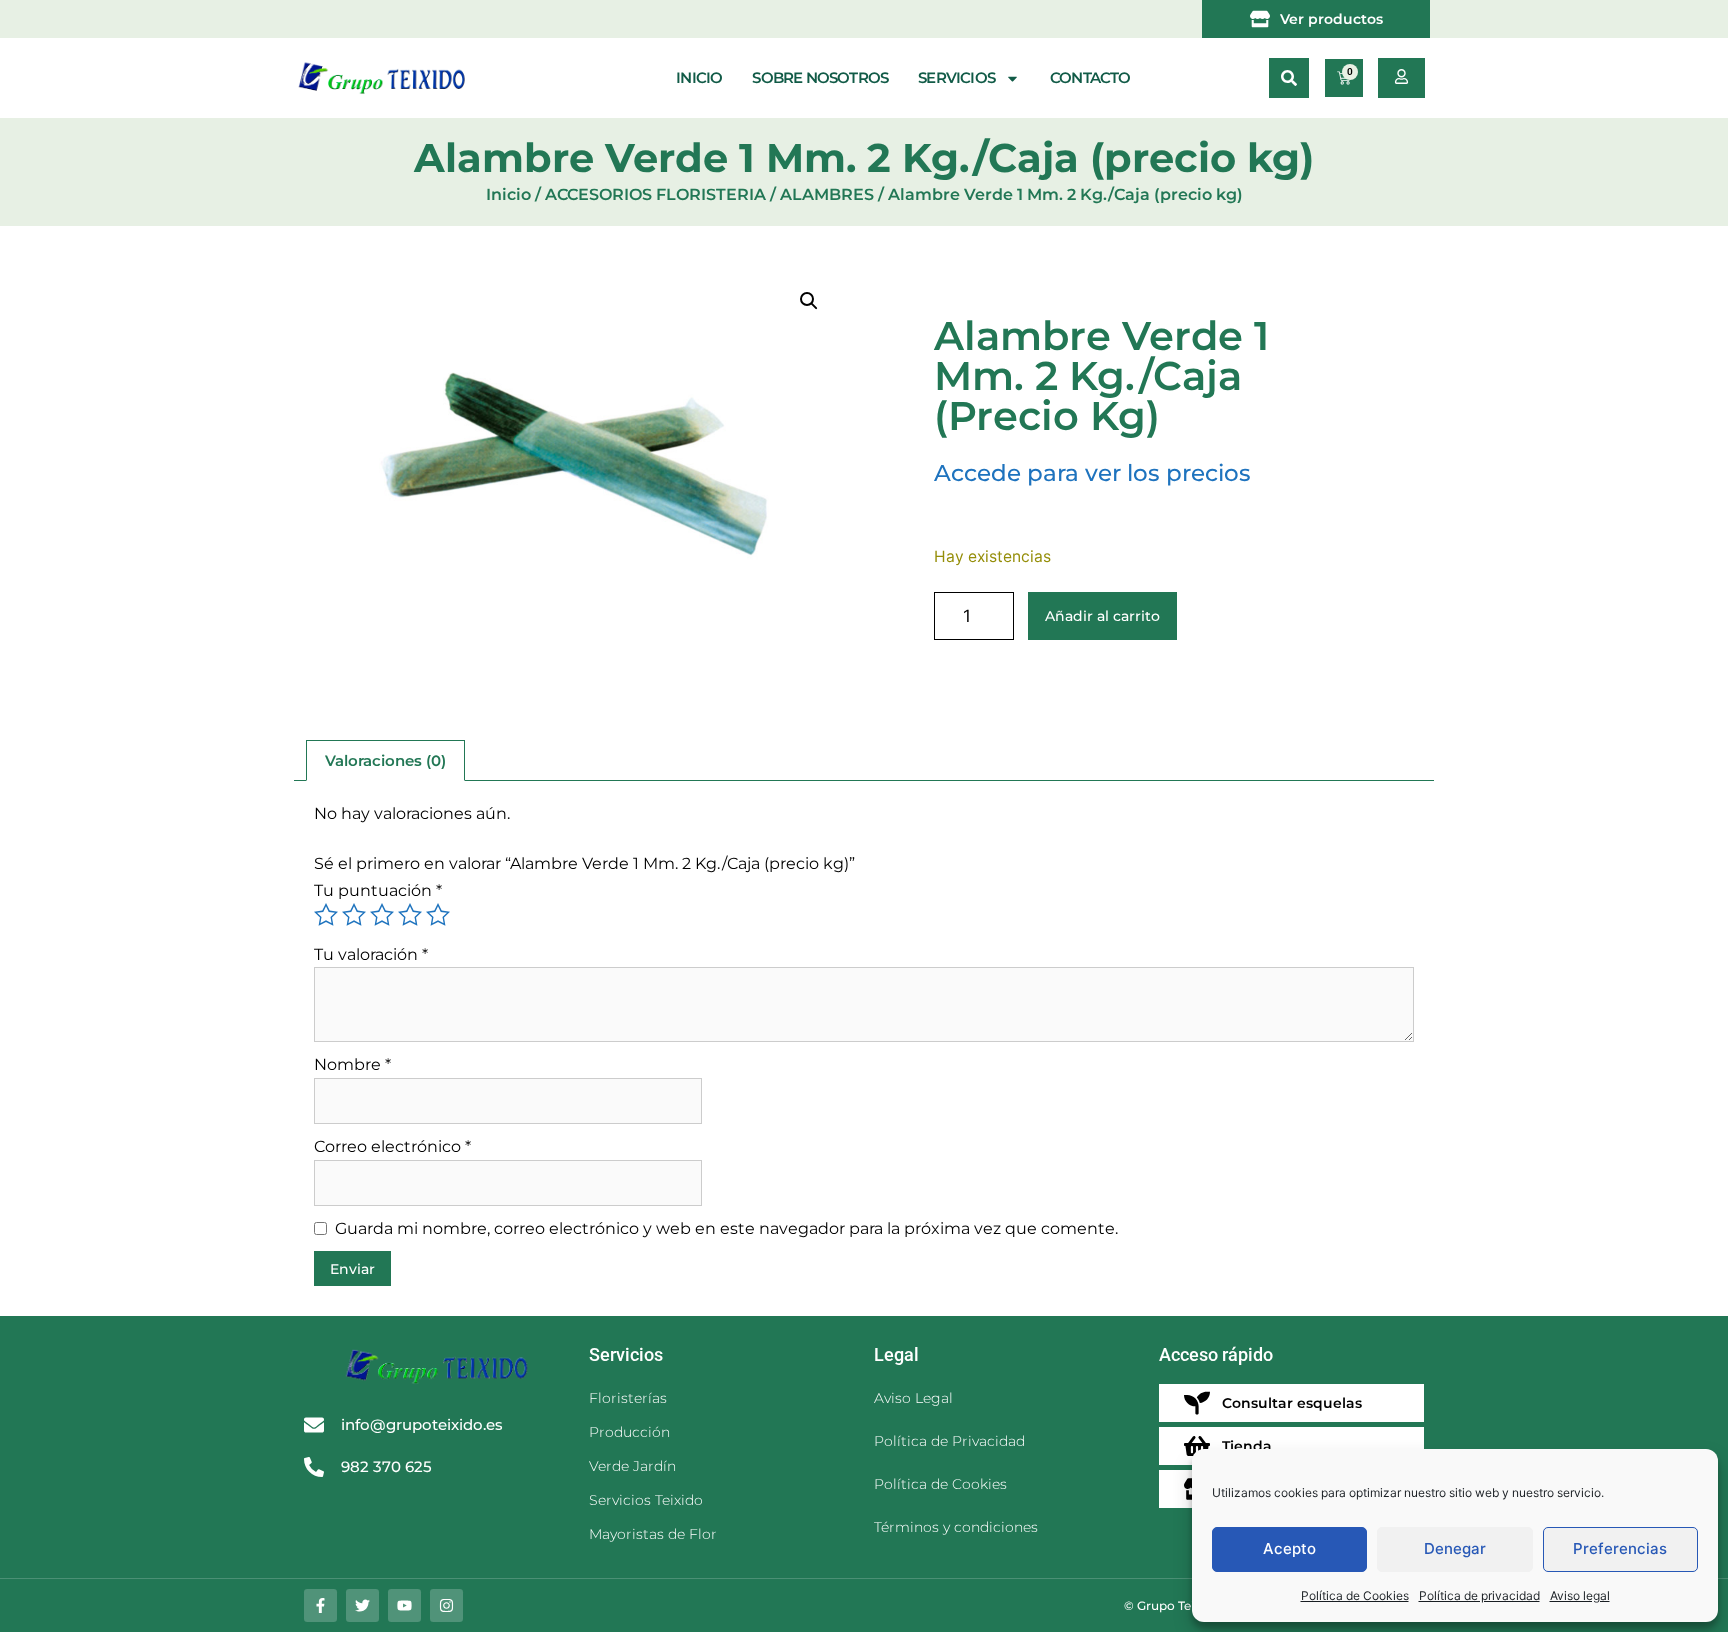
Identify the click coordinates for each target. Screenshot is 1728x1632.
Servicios (956, 77)
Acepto (1289, 1548)
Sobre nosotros (820, 77)
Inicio (699, 77)
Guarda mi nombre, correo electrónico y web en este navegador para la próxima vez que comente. (726, 1228)
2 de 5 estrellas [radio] (354, 915)
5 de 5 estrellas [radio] (438, 915)
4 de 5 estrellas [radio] (410, 915)
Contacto (1090, 77)
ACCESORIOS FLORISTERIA (655, 194)
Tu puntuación (378, 890)
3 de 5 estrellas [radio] (382, 915)
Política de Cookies (1355, 1595)
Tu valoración (371, 954)
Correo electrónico (392, 1146)
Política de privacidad (1479, 1595)
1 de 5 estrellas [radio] (326, 915)
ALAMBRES (827, 194)
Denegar (1455, 1548)
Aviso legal (1580, 1595)
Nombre (352, 1064)
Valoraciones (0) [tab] (385, 760)
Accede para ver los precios (1092, 473)
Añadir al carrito (1102, 616)
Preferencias (1620, 1548)
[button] (1289, 78)
